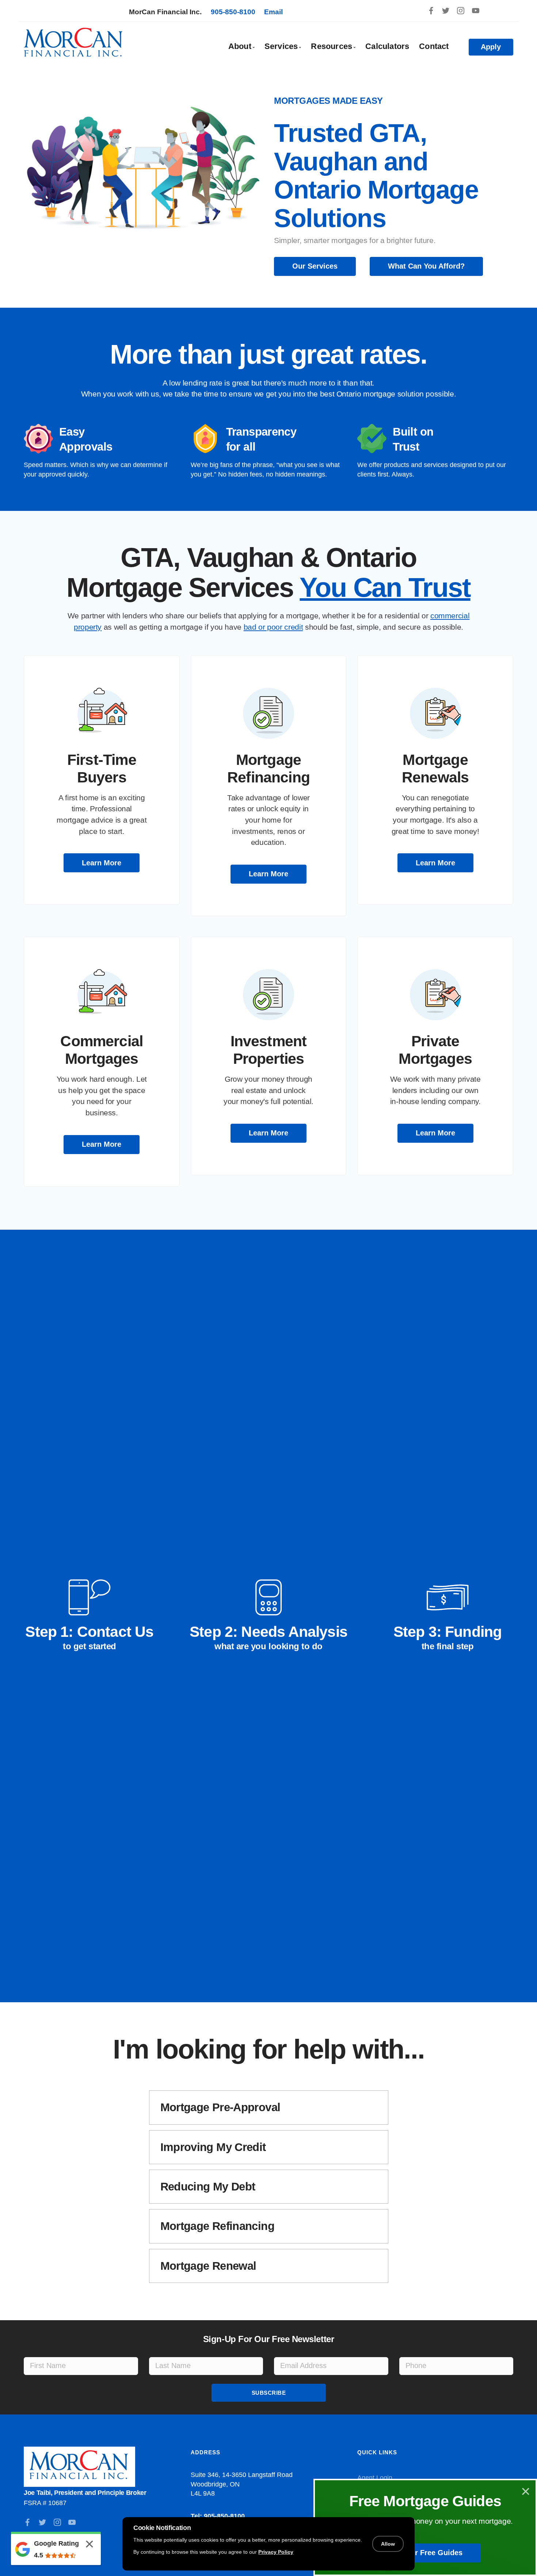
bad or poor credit (273, 627)
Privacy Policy (276, 2552)
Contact (434, 46)
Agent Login (375, 2478)
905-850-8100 (233, 12)
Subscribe (269, 2393)
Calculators (387, 46)
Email (273, 12)
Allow (388, 2544)
